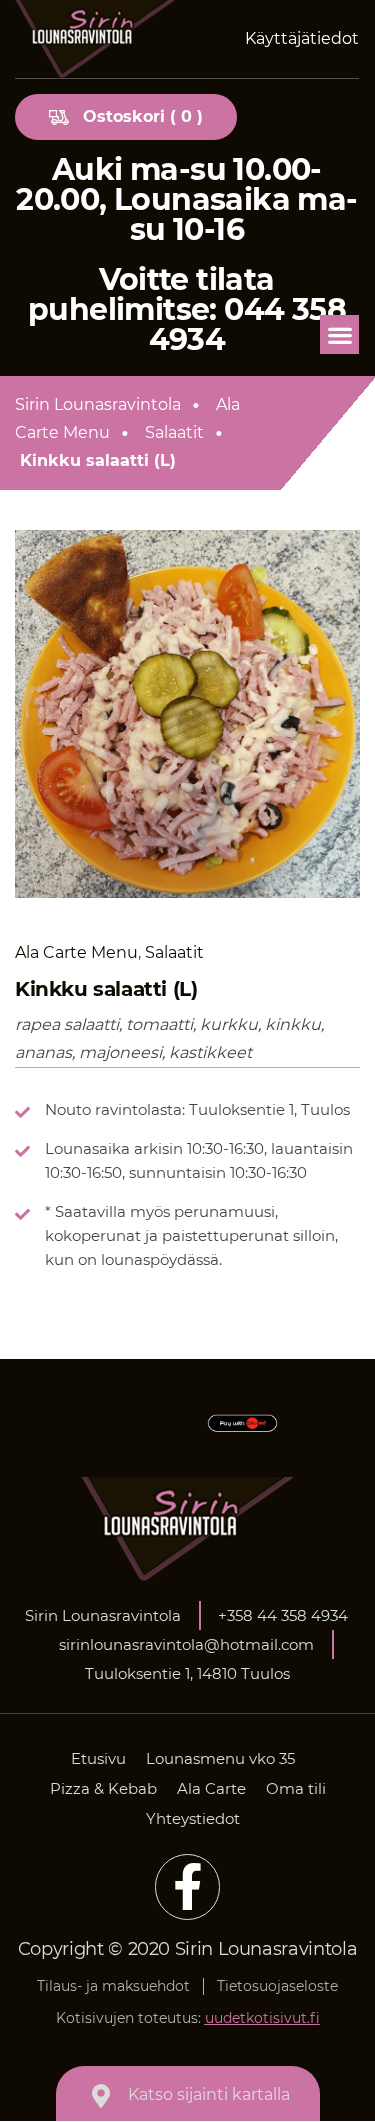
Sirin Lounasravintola (98, 404)
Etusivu (98, 1758)
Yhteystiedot (193, 1818)
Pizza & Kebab (103, 1788)
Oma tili (296, 1788)
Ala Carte (211, 1788)
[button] (339, 334)
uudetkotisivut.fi (262, 2018)
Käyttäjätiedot (302, 38)
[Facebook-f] (188, 1887)
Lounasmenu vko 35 (220, 1758)
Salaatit (174, 432)
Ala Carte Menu (127, 418)
